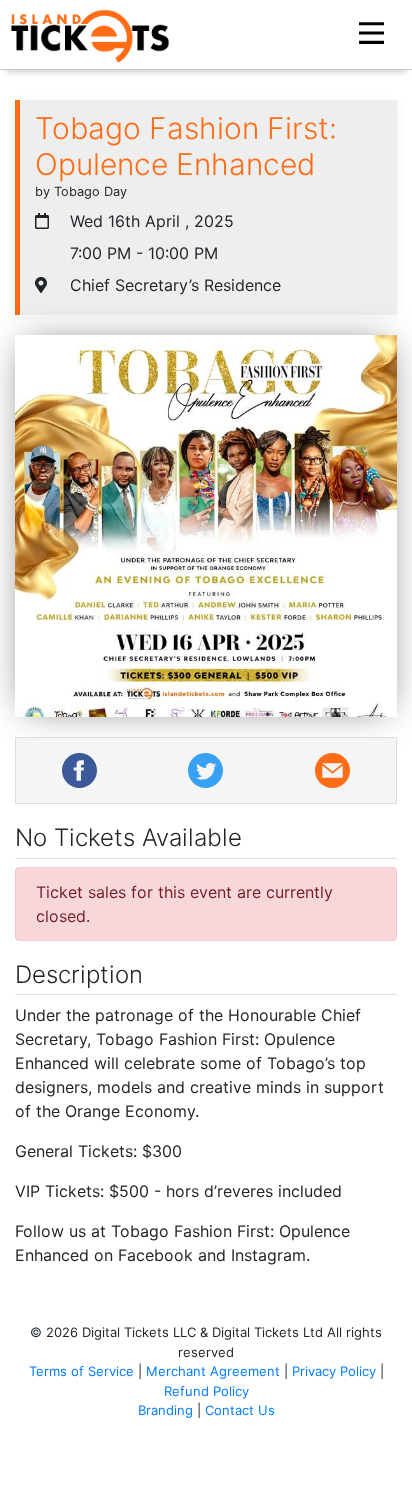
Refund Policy (206, 1391)
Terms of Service (81, 1371)
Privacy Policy (334, 1371)
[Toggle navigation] (374, 34)
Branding (165, 1410)
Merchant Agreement (213, 1371)
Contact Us (240, 1410)
